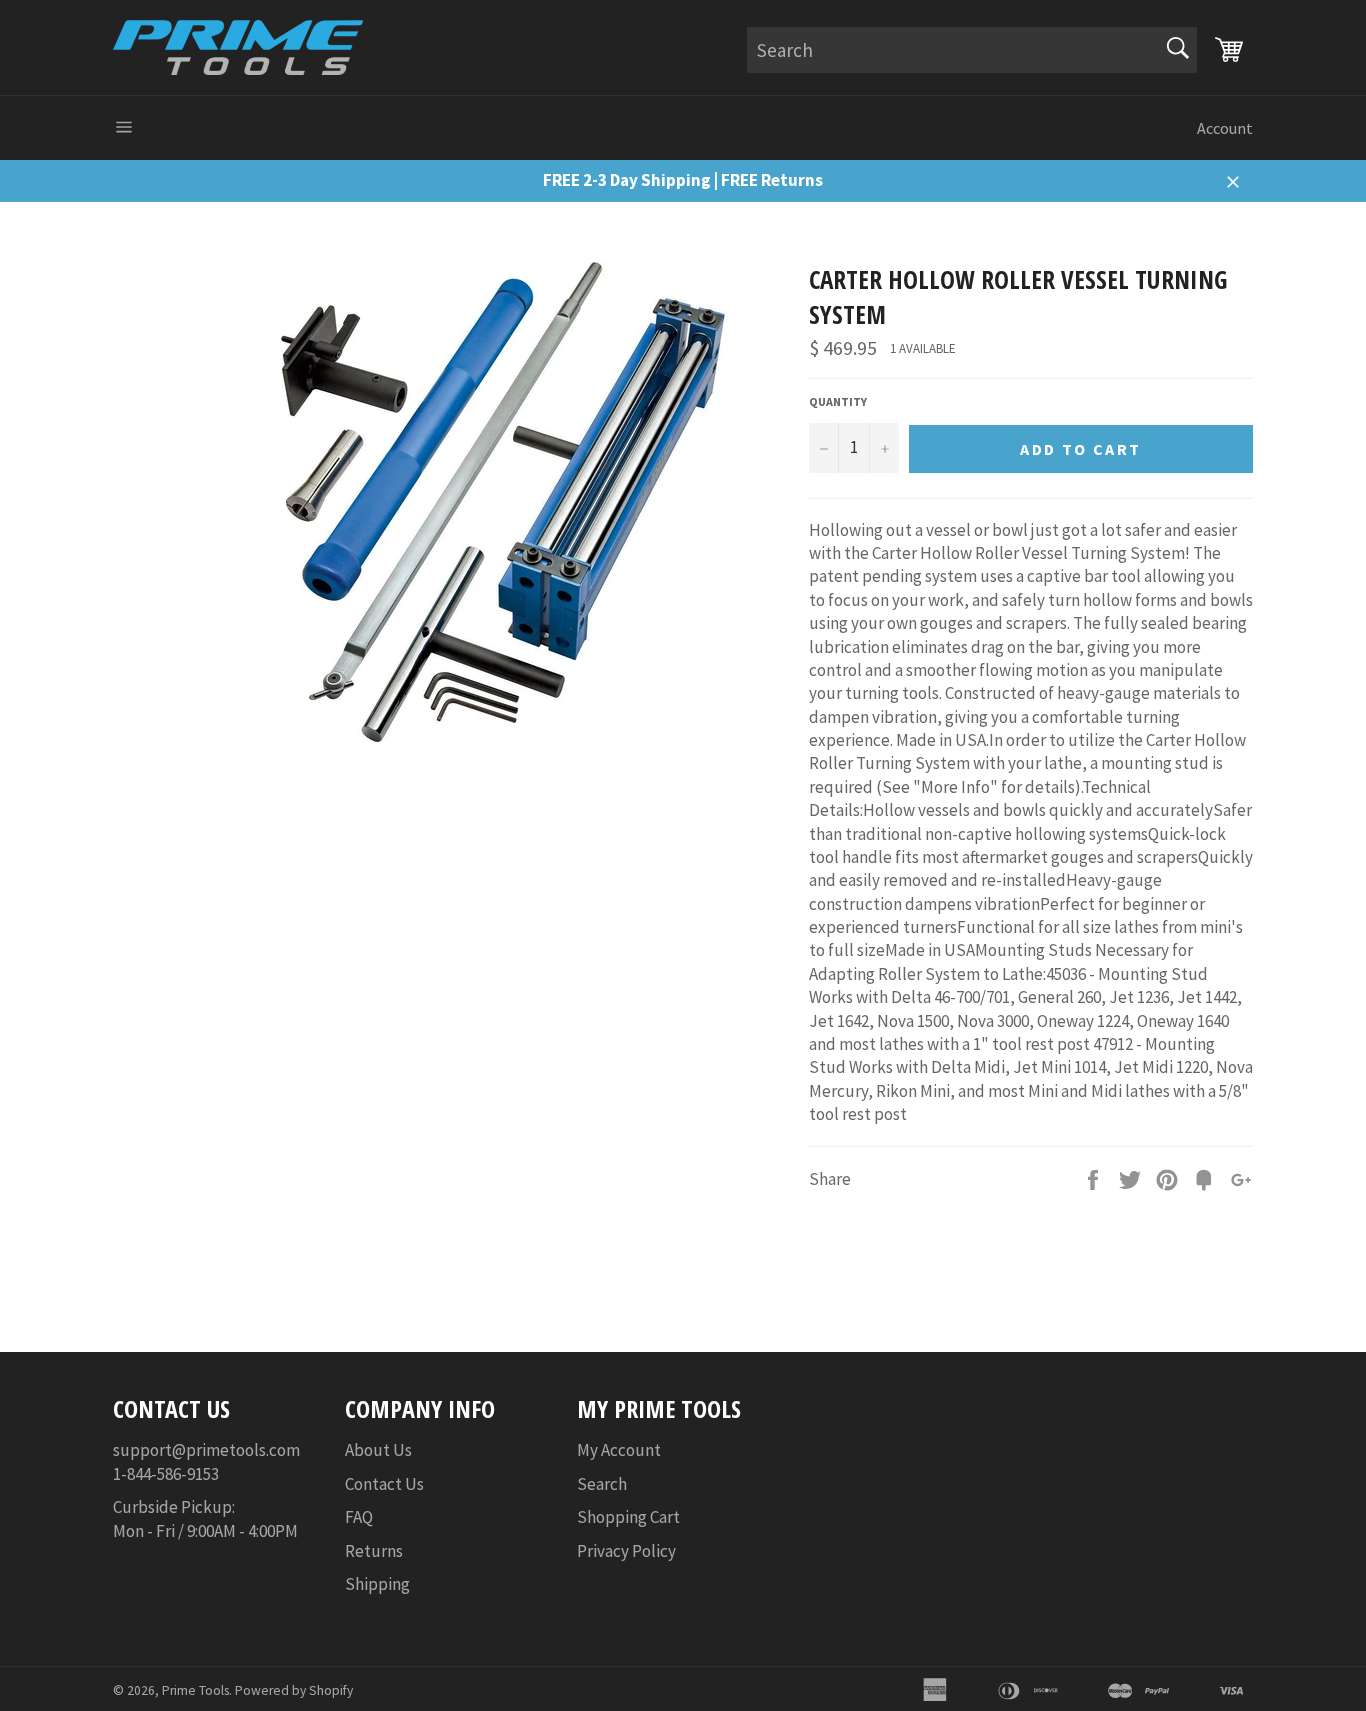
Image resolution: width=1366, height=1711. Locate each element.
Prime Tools (195, 1690)
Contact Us (384, 1484)
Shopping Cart (628, 1517)
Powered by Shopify (294, 1690)
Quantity (838, 401)
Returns (374, 1551)
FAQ (359, 1517)
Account (1225, 128)
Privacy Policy (626, 1551)
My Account (619, 1450)
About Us (378, 1450)
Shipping (377, 1584)
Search (602, 1484)
